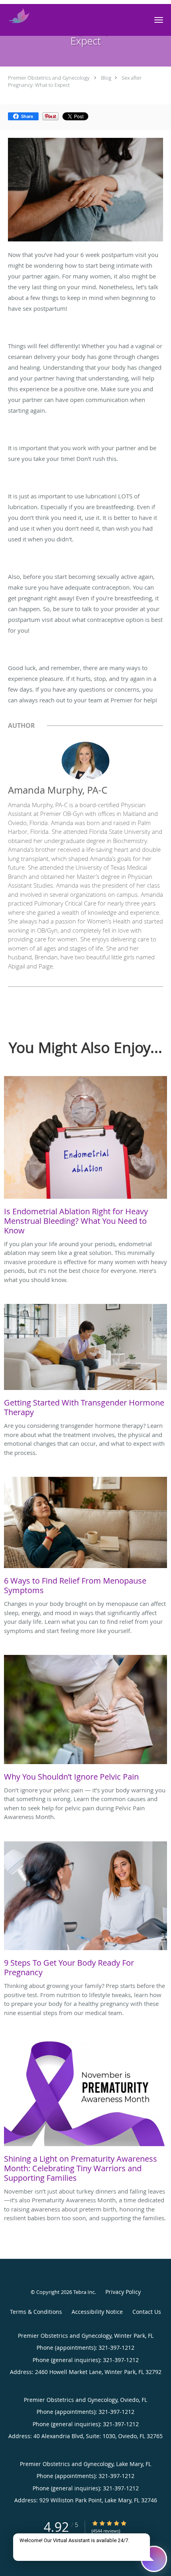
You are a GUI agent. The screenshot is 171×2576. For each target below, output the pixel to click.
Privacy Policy (123, 2292)
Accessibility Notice (97, 2312)
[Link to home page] (22, 16)
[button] (159, 20)
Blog (106, 78)
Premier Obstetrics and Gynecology (49, 78)
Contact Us (147, 2312)
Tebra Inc (84, 2292)
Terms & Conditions (36, 2312)
